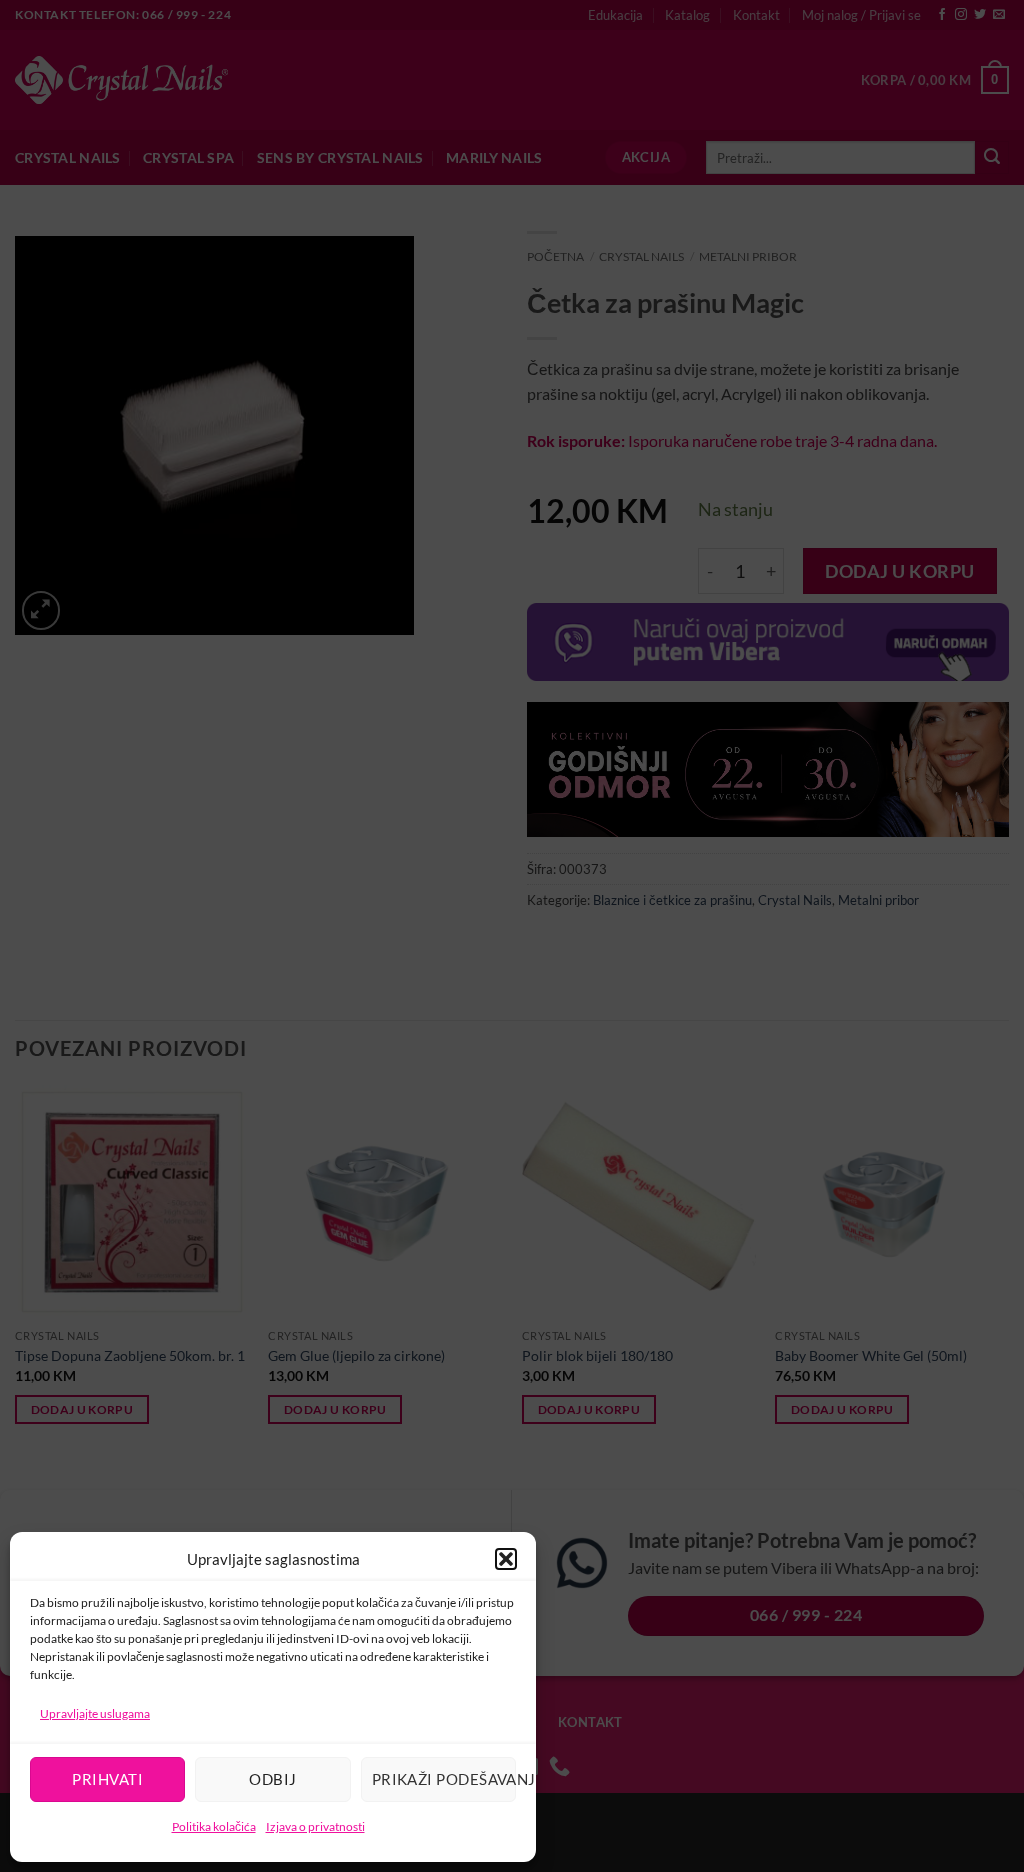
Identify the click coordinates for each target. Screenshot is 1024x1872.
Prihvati (107, 1779)
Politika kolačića (214, 1826)
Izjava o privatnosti (315, 1826)
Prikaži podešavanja (444, 1779)
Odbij (272, 1779)
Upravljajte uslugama (95, 1713)
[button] (506, 1559)
